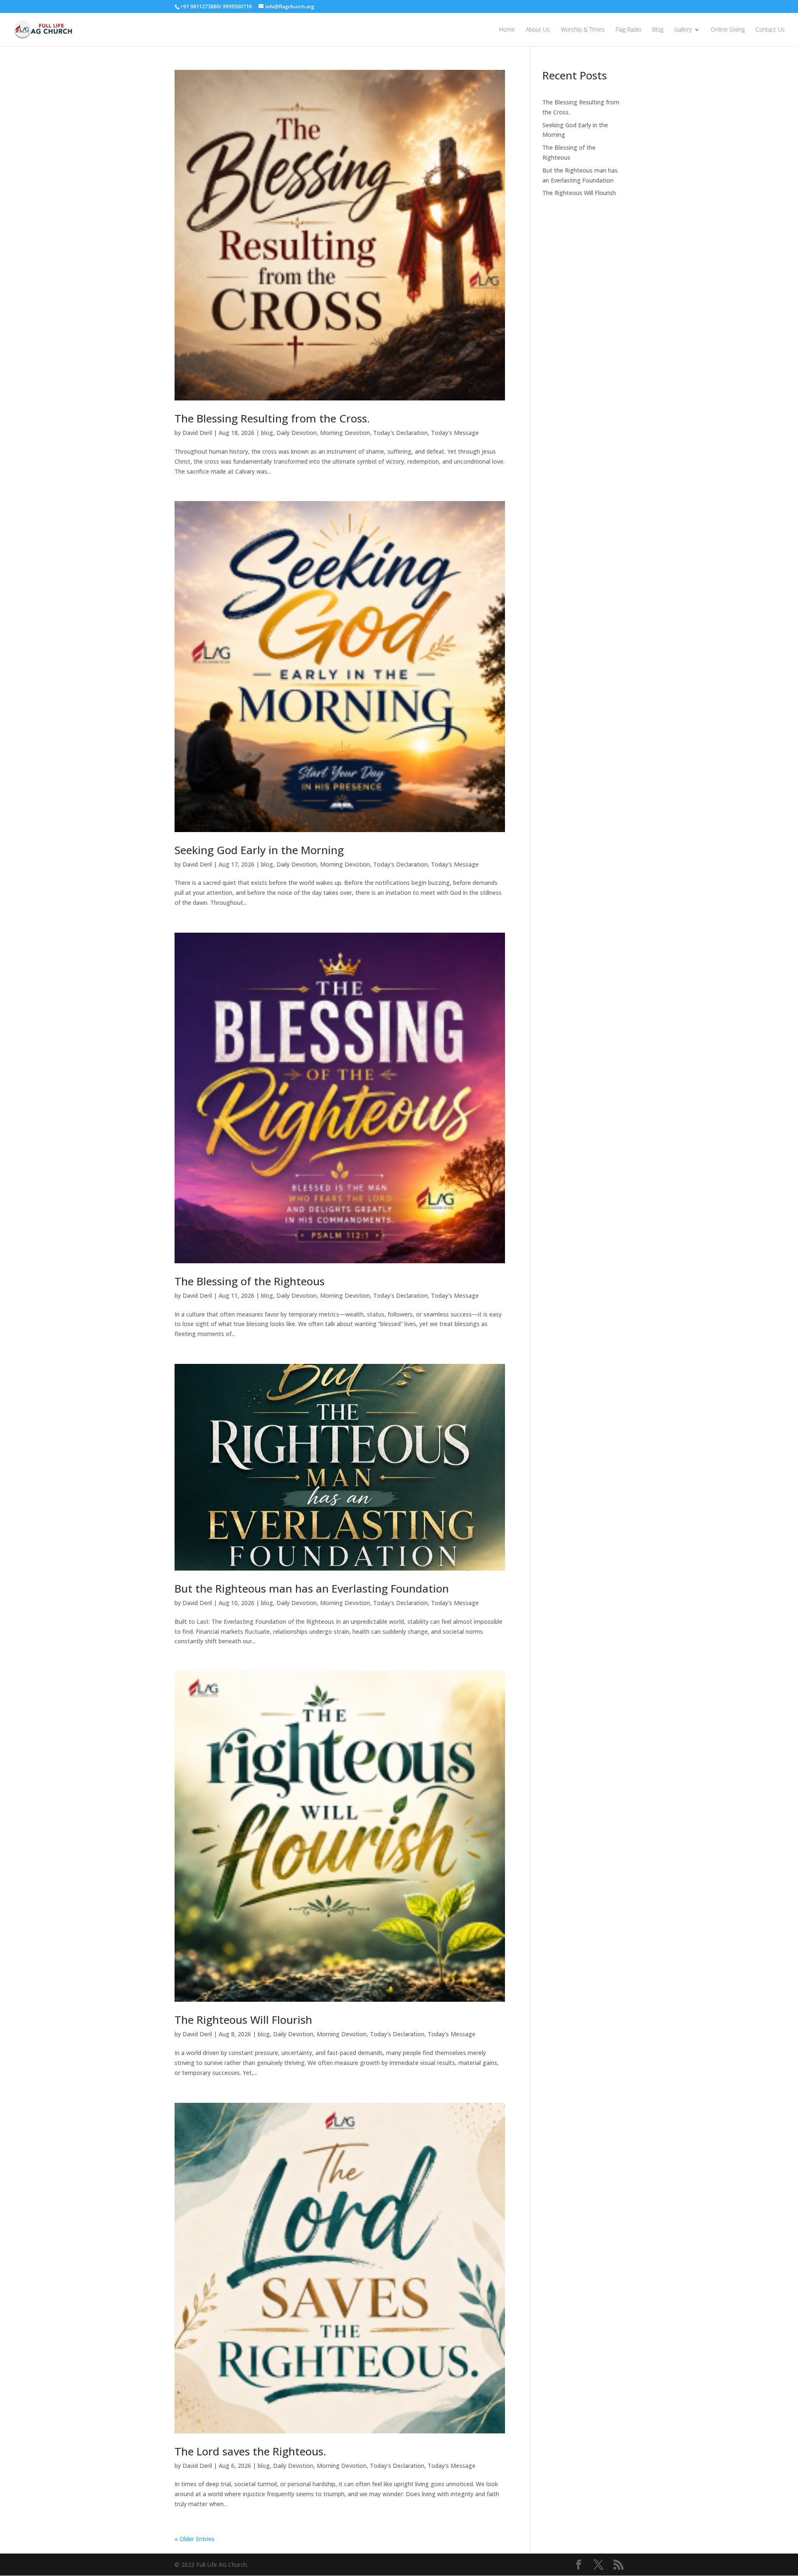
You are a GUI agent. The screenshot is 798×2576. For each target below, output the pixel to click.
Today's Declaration (400, 433)
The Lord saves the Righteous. (250, 2451)
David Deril (197, 433)
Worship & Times (583, 30)
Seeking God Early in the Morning (259, 850)
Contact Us (770, 30)
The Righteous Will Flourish (243, 2020)
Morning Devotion (345, 433)
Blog (658, 30)
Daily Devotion (297, 433)
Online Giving (728, 30)
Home (507, 30)
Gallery (683, 30)
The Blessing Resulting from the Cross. (272, 418)
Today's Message (455, 433)
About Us (538, 30)
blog (267, 433)
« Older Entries (195, 2539)
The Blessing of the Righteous (250, 1281)
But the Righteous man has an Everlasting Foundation (312, 1588)
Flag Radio (628, 30)
